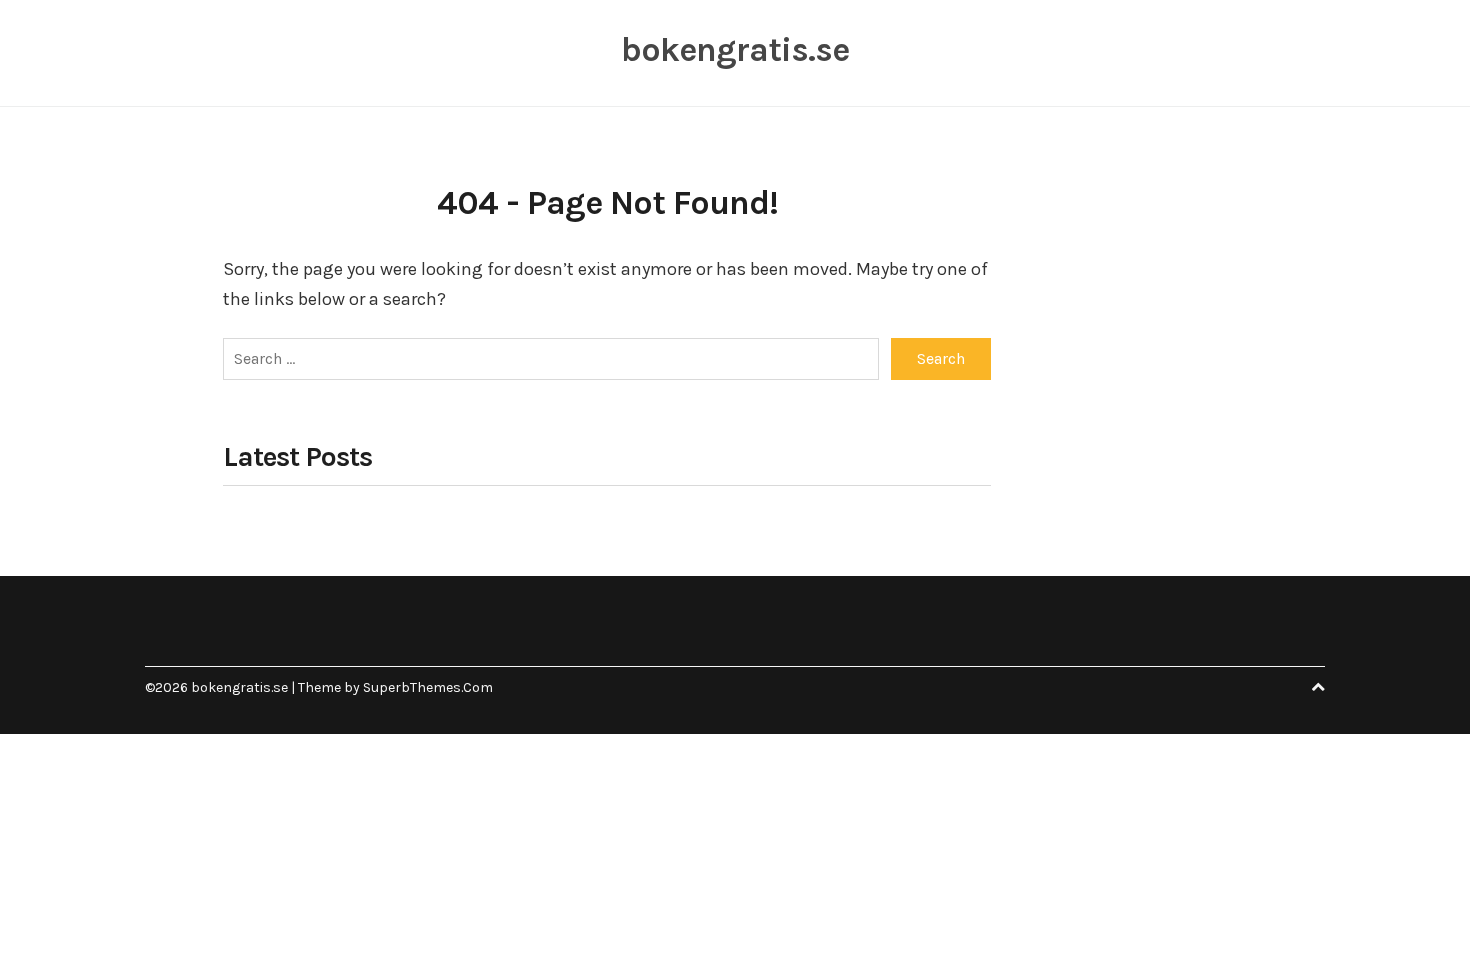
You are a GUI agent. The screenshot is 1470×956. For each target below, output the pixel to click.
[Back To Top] (1318, 687)
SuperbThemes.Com (428, 687)
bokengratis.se (735, 50)
